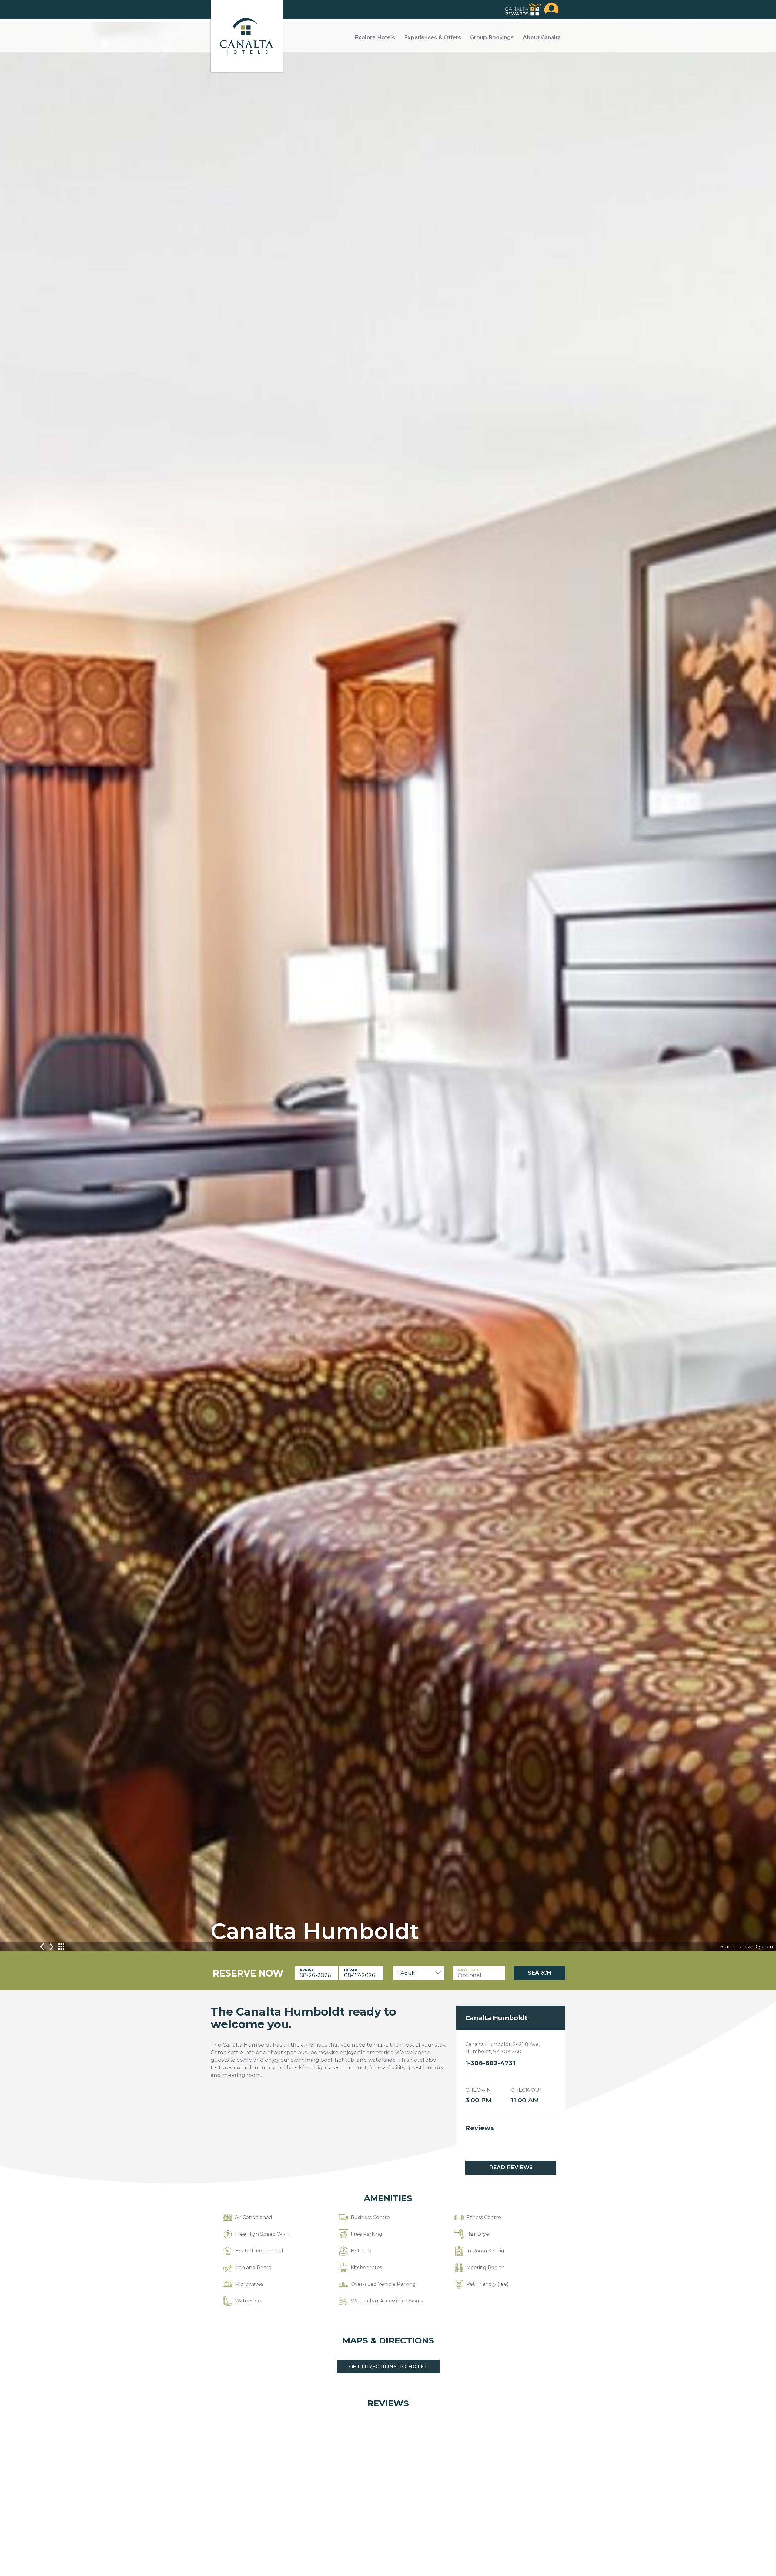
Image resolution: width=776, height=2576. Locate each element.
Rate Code (469, 1970)
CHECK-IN (478, 2090)
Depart (352, 1970)
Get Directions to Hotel (388, 2366)
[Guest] (551, 10)
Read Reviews (511, 2167)
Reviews (480, 2128)
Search (540, 1973)
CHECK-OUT (527, 2090)
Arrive (307, 1970)
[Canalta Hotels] (247, 36)
